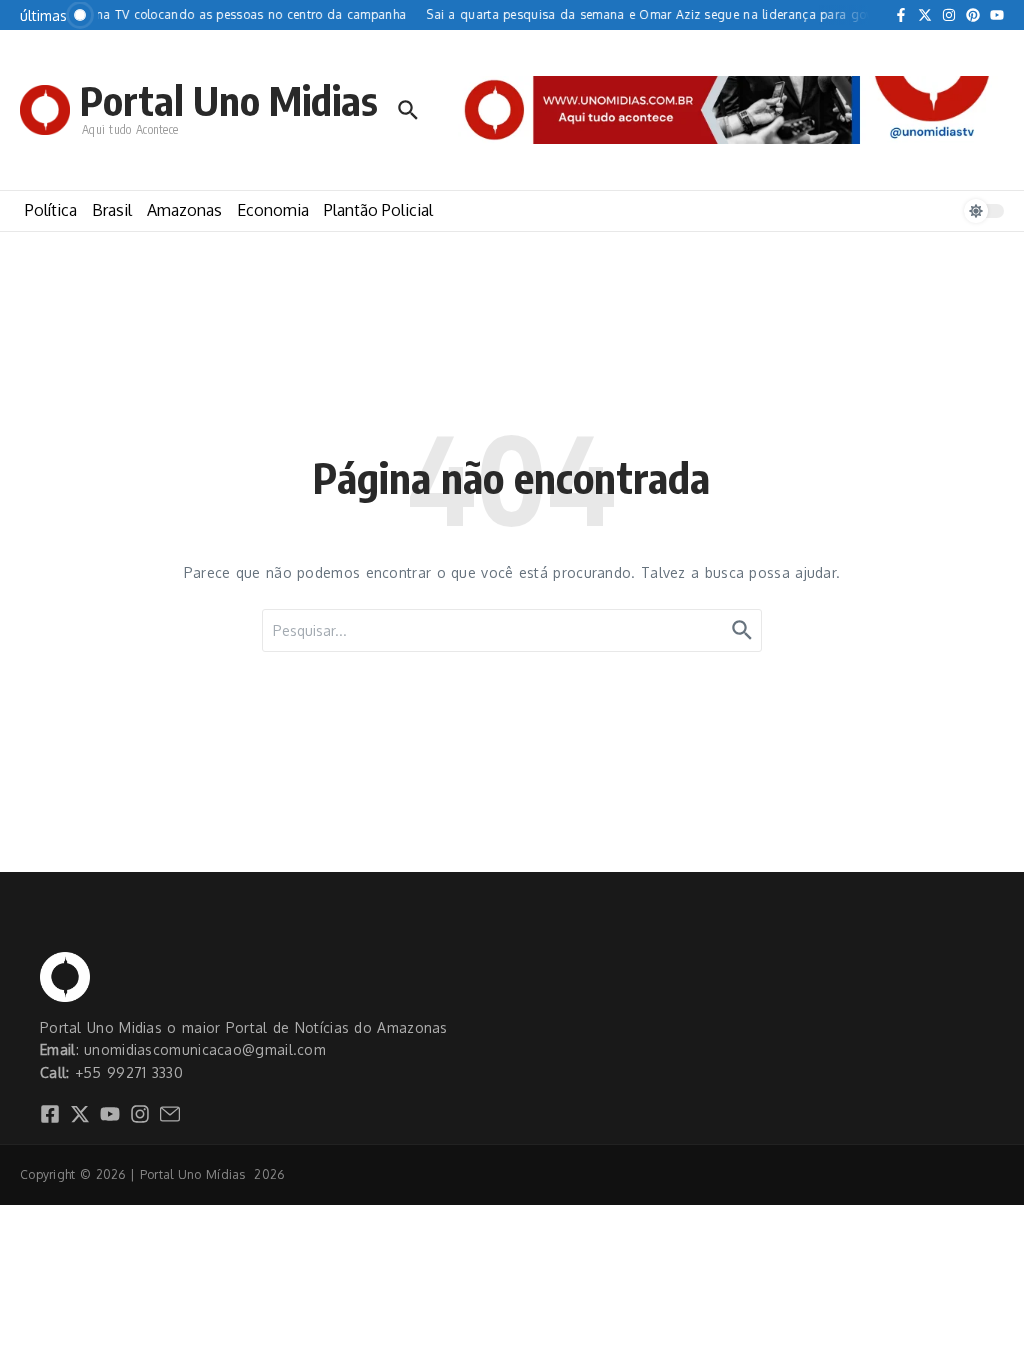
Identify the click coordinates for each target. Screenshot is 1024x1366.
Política (51, 210)
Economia (273, 210)
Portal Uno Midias (229, 100)
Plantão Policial (378, 210)
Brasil (112, 210)
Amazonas (184, 210)
